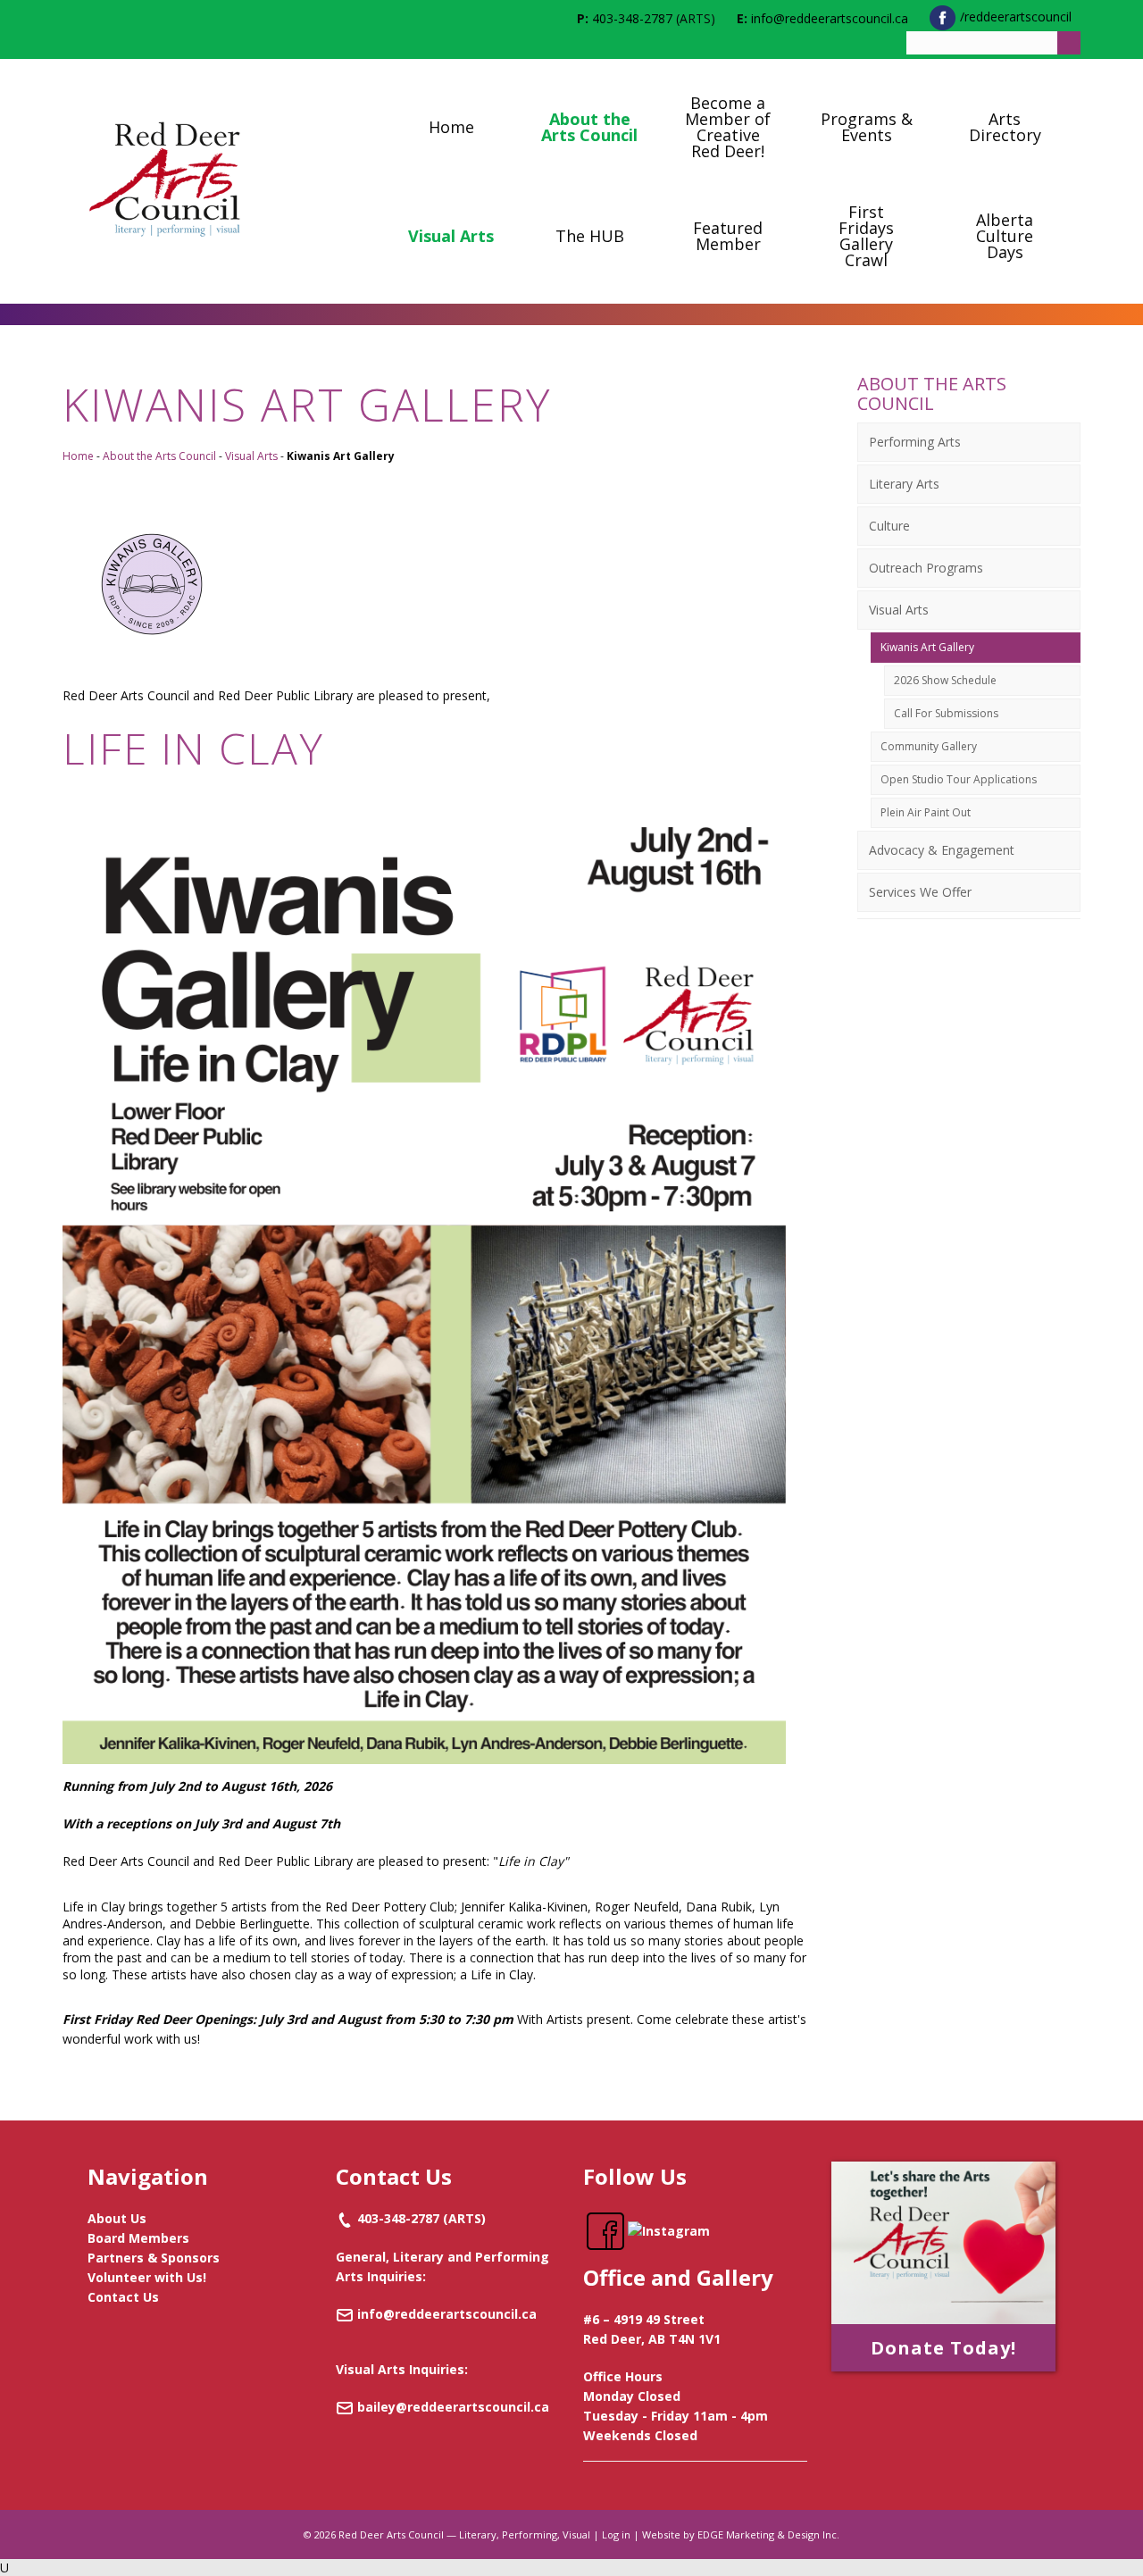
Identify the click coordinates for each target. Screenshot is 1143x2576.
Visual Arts (451, 236)
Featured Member (728, 236)
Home (451, 127)
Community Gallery (929, 746)
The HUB (590, 236)
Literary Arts (904, 484)
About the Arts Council (589, 127)
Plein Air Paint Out (926, 812)
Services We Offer (920, 892)
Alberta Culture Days (1005, 236)
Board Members (138, 2238)
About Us (117, 2218)
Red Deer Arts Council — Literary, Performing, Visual (464, 2534)
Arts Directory (1005, 127)
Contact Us (123, 2297)
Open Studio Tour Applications (959, 779)
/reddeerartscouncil (1014, 17)
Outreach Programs (926, 568)
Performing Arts (915, 442)
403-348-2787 (632, 18)
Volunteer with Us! (147, 2277)
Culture (889, 526)
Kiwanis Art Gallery (927, 647)
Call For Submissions (946, 713)
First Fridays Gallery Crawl (866, 236)
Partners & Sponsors (154, 2258)
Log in (616, 2534)
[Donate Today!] (943, 2242)
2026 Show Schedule (945, 680)
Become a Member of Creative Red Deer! (728, 127)
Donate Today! (943, 2348)
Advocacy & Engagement (942, 850)
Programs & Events (867, 127)
